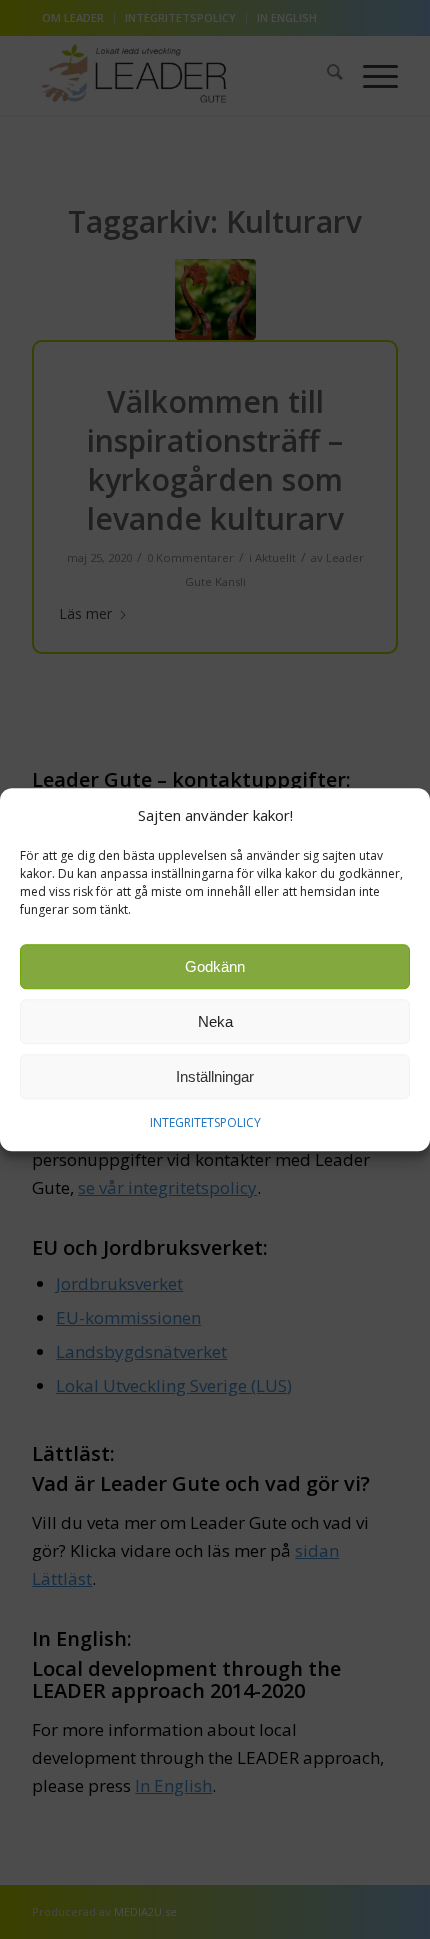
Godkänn (215, 966)
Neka (215, 1021)
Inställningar (215, 1076)
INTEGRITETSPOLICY (205, 1123)
